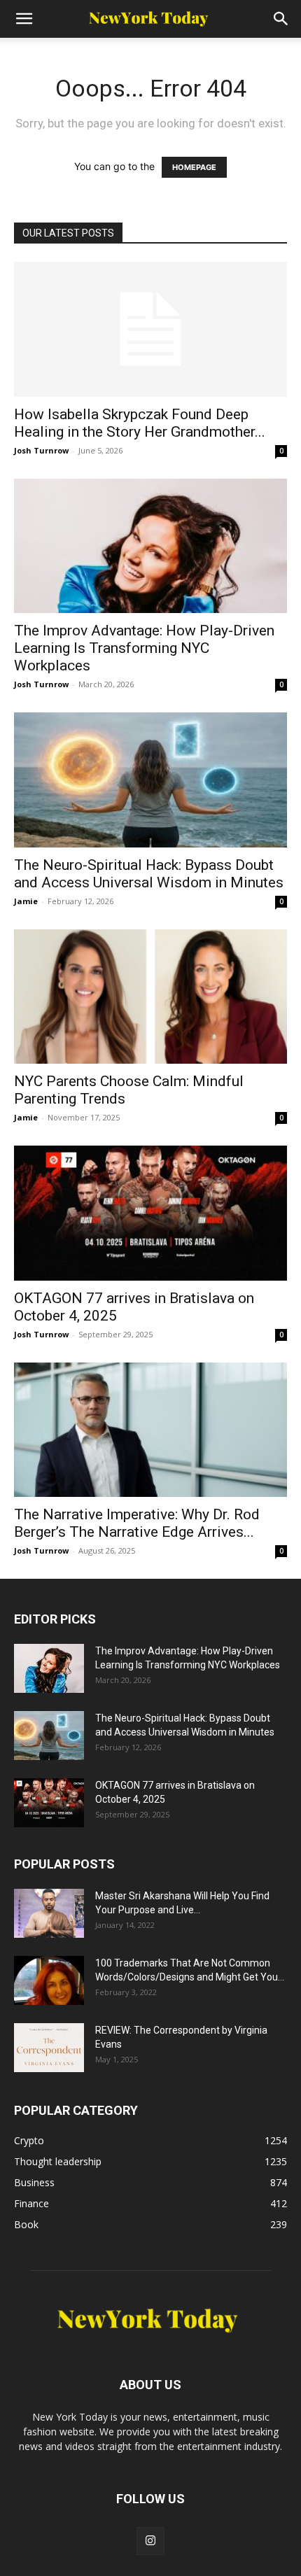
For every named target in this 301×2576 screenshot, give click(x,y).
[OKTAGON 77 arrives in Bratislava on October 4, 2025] (150, 1213)
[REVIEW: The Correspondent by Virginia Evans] (49, 2048)
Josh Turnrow (41, 450)
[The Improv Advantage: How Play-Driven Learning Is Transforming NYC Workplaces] (150, 546)
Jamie (26, 901)
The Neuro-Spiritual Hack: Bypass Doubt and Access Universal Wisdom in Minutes (149, 874)
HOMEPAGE (194, 167)
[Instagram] (150, 2541)
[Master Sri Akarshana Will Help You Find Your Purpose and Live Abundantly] (49, 1913)
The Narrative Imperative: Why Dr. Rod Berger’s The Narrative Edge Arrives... (137, 1523)
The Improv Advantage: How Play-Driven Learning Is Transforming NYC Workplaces (144, 648)
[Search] (281, 19)
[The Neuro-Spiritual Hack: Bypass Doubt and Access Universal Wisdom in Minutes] (150, 780)
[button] (24, 19)
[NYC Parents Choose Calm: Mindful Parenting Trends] (150, 997)
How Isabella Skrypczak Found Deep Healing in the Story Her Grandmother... (140, 423)
